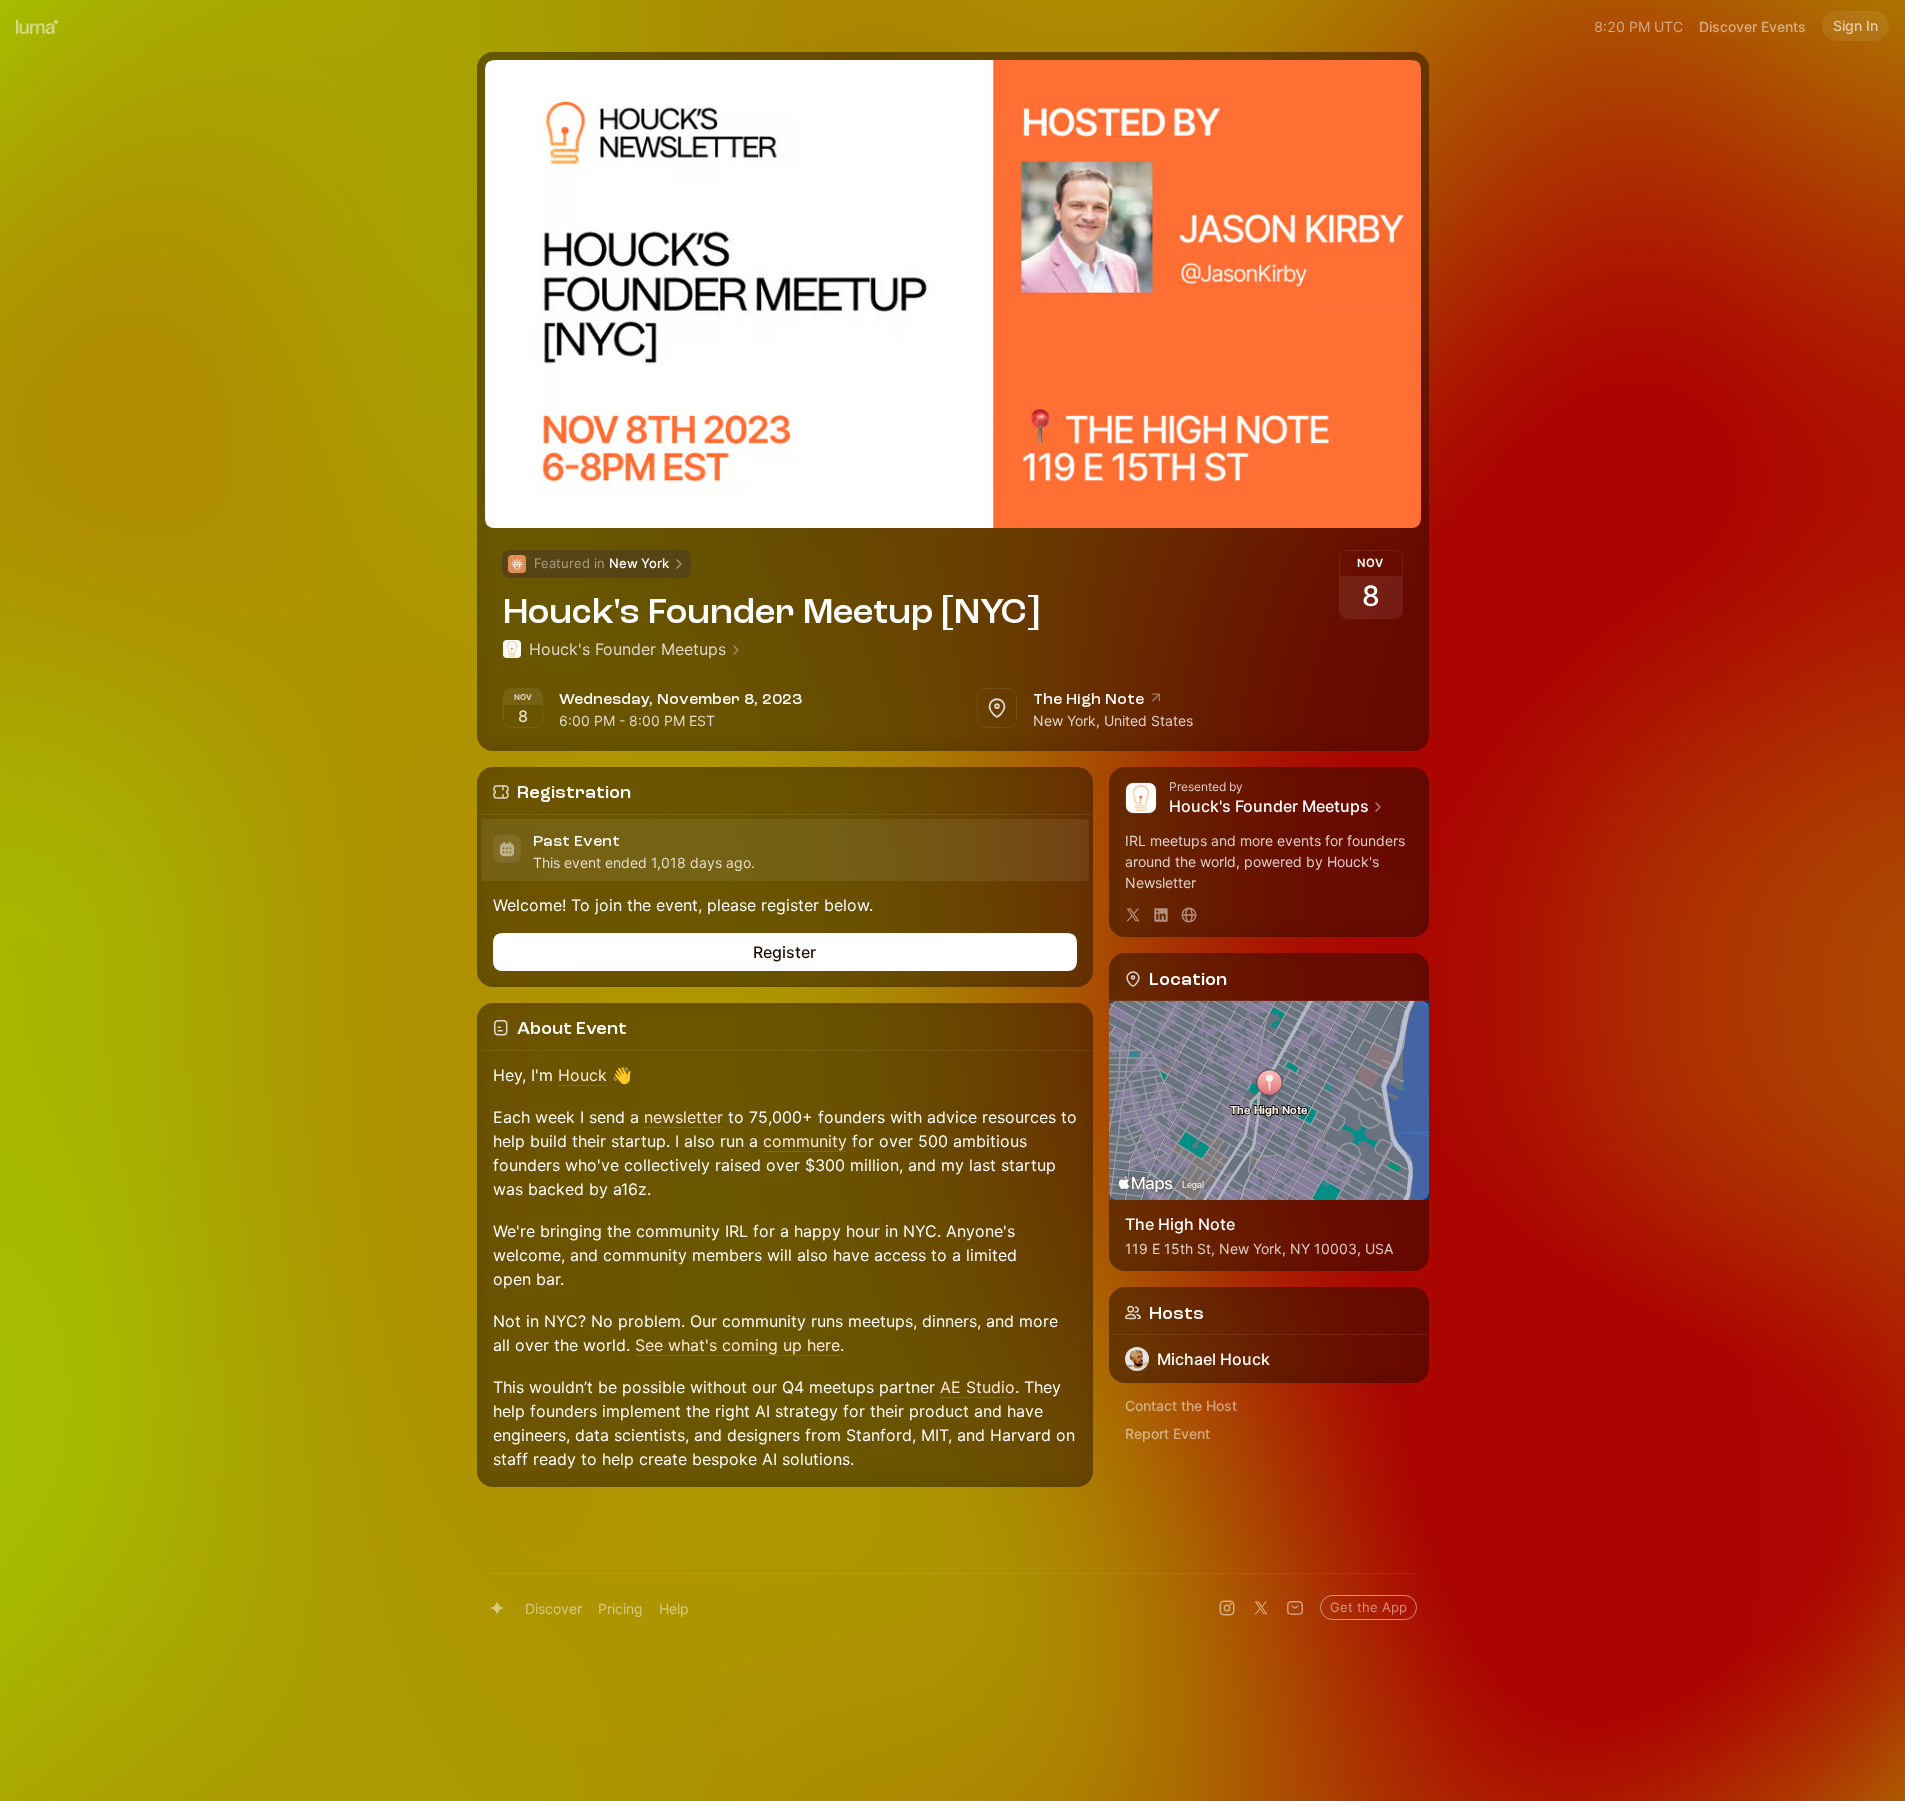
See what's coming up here (737, 1345)
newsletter (683, 1117)
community (805, 1141)
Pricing (620, 1608)
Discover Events (1752, 26)
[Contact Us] (1295, 1608)
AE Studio (977, 1387)
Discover (553, 1608)
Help (674, 1608)
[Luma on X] (1261, 1608)
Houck (582, 1075)
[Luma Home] (38, 26)
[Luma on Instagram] (1227, 1608)
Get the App (1368, 1607)
